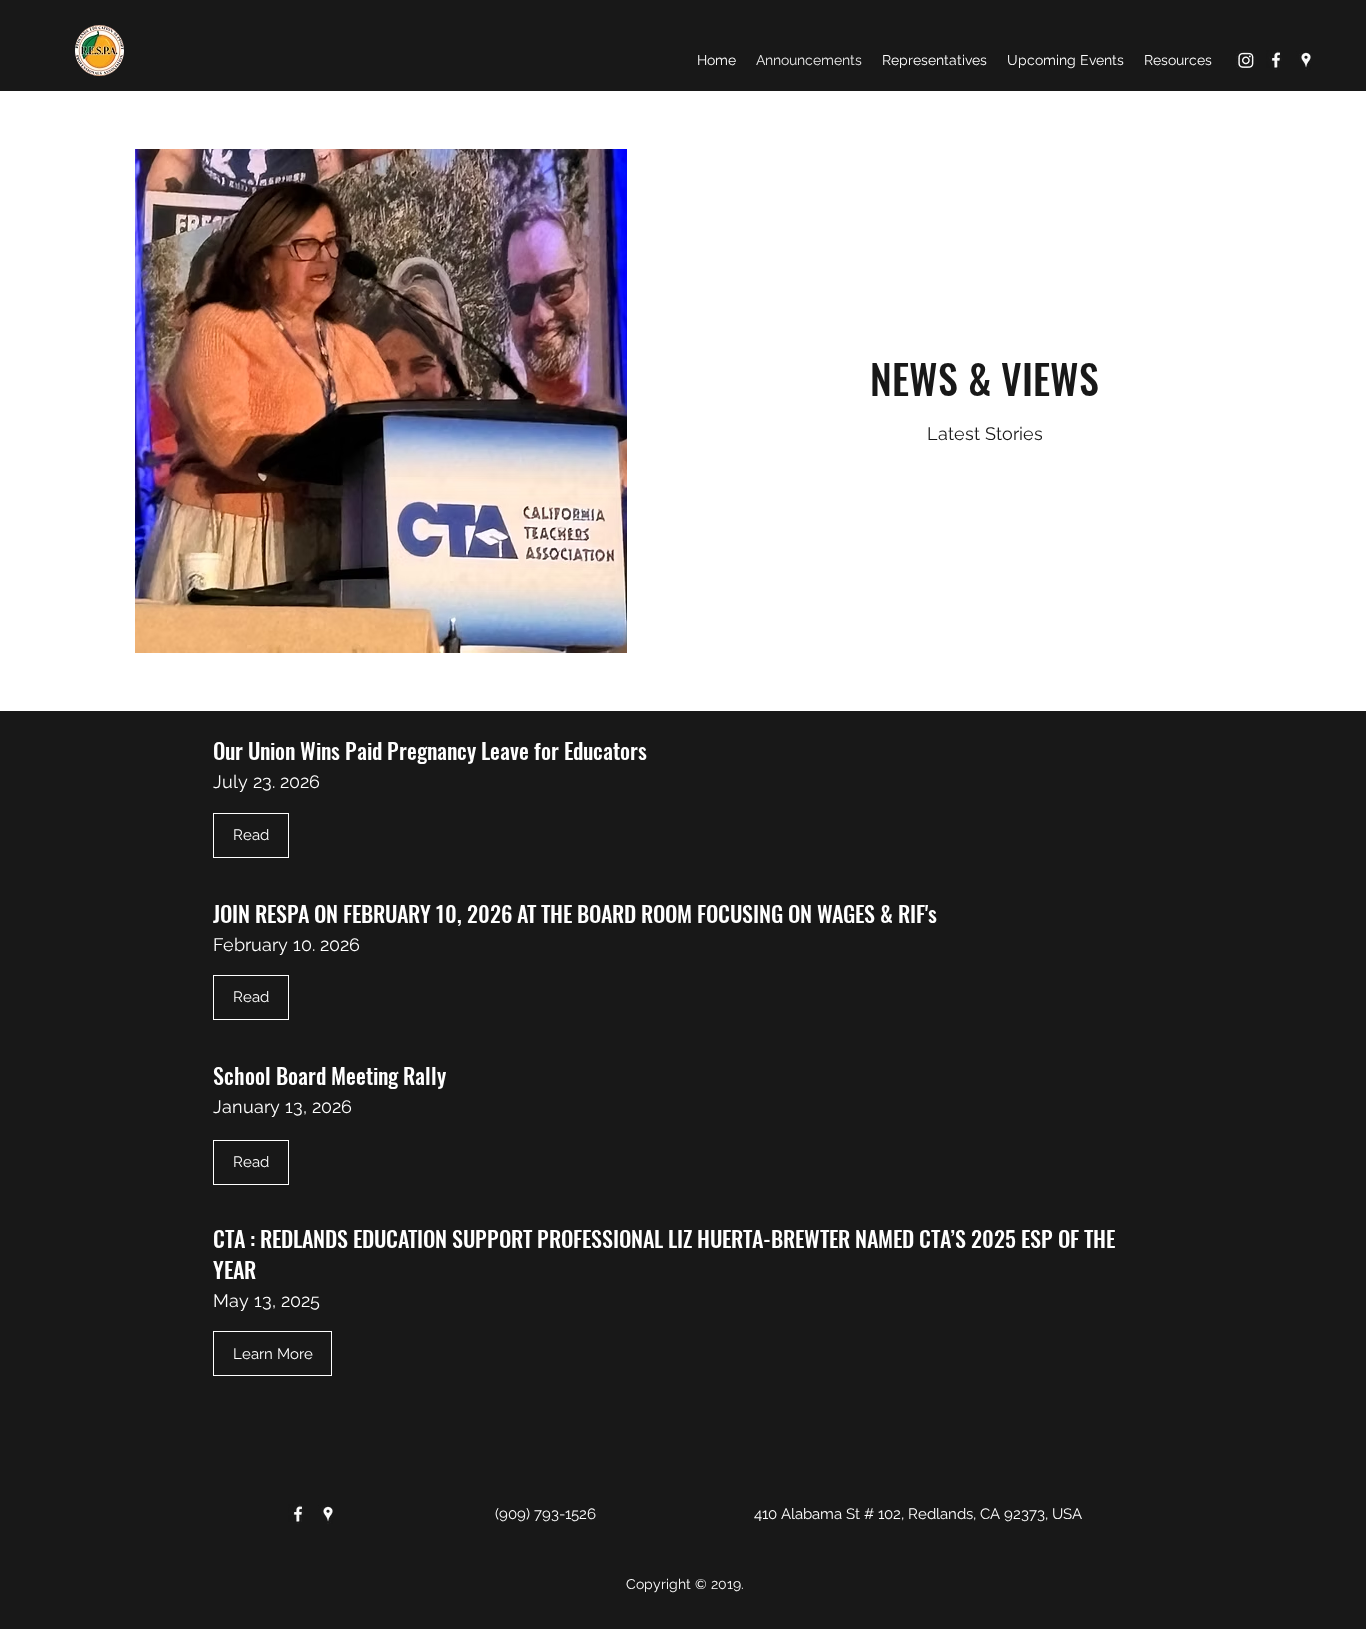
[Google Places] (1306, 60)
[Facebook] (1276, 60)
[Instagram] (1246, 60)
